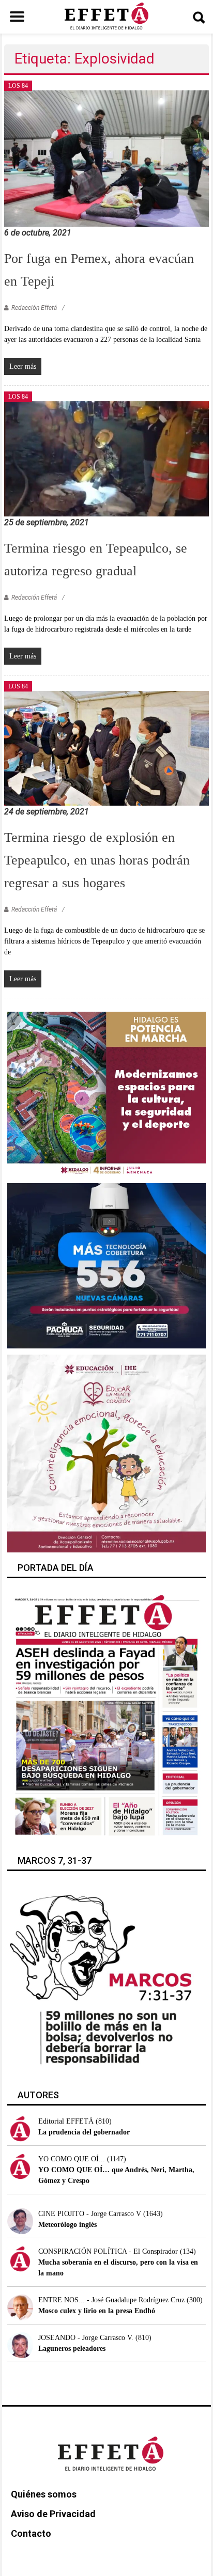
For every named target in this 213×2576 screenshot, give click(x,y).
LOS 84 (18, 86)
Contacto (31, 2533)
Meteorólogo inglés (67, 2225)
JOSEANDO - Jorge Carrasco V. (86, 2338)
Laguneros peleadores (72, 2349)
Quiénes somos (44, 2494)
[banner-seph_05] (106, 1453)
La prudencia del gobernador (84, 2132)
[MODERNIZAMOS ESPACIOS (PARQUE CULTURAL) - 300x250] (106, 1094)
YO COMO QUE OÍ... (72, 2159)
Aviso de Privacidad (53, 2514)
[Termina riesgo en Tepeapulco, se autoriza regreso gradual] (106, 458)
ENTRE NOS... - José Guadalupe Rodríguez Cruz (111, 2300)
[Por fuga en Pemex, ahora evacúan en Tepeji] (106, 158)
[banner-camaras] (106, 1265)
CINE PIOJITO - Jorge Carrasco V (90, 2214)
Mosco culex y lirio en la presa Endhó (97, 2311)
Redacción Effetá (34, 308)
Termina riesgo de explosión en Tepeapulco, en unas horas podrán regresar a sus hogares (97, 860)
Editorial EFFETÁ (66, 2121)
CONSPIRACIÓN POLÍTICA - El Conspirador (108, 2251)
